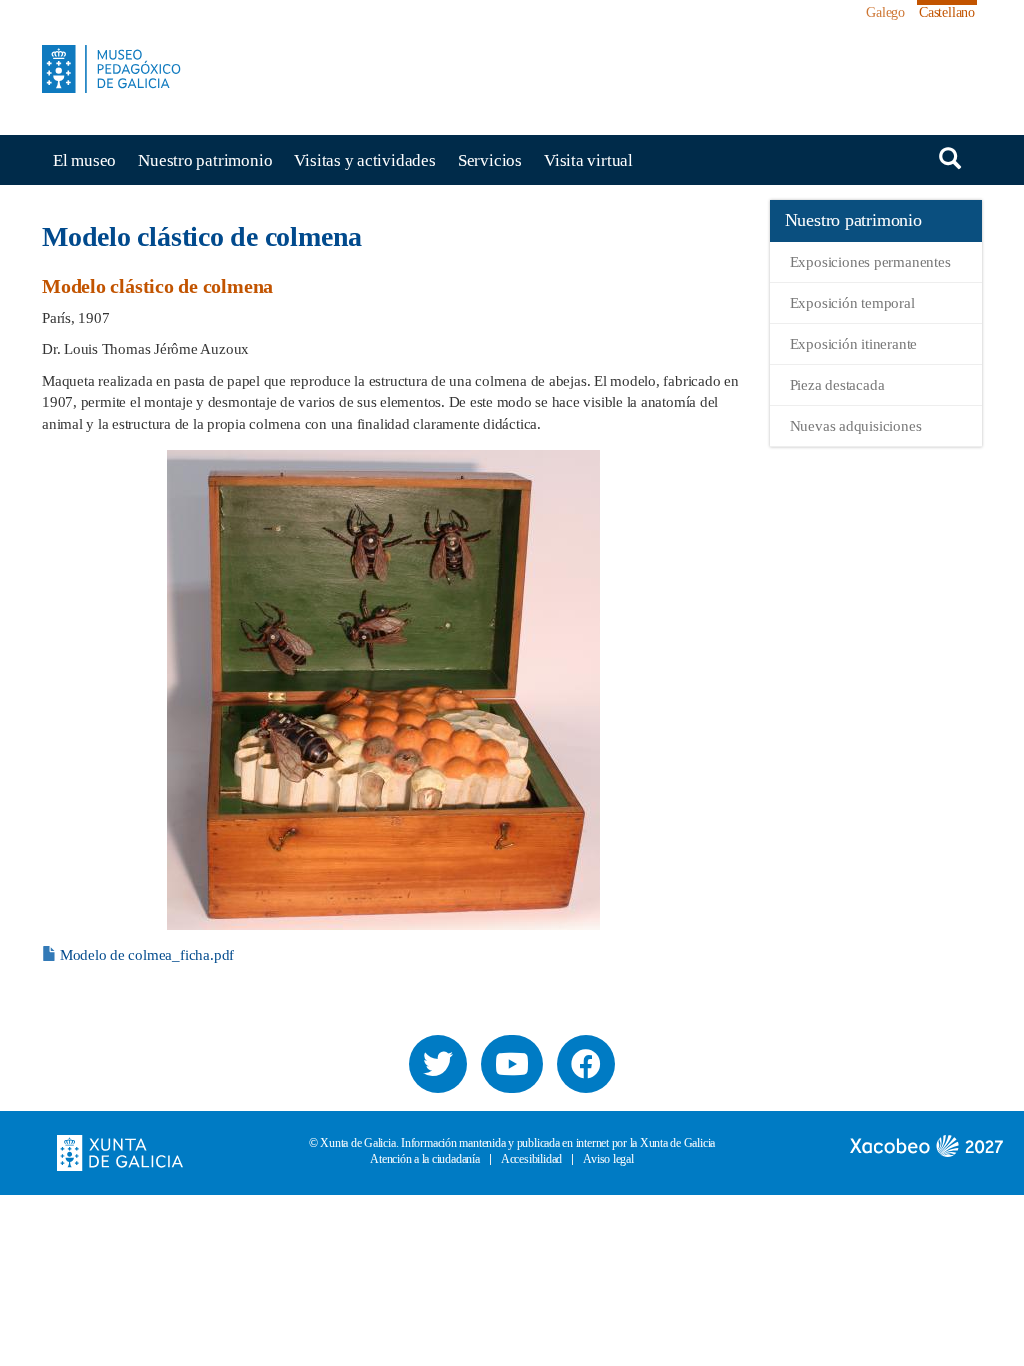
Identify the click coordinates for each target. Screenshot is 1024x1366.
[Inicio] (119, 69)
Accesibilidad (531, 1159)
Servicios (490, 160)
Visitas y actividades (364, 160)
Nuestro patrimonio (205, 160)
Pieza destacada (837, 385)
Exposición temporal (852, 303)
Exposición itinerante (854, 344)
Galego (885, 12)
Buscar (950, 158)
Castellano (947, 12)
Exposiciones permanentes (870, 262)
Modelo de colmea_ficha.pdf (147, 955)
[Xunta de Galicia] (120, 1151)
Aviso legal (608, 1159)
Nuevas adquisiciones (856, 426)
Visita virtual (588, 160)
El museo (84, 160)
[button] (383, 690)
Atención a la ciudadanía (425, 1159)
